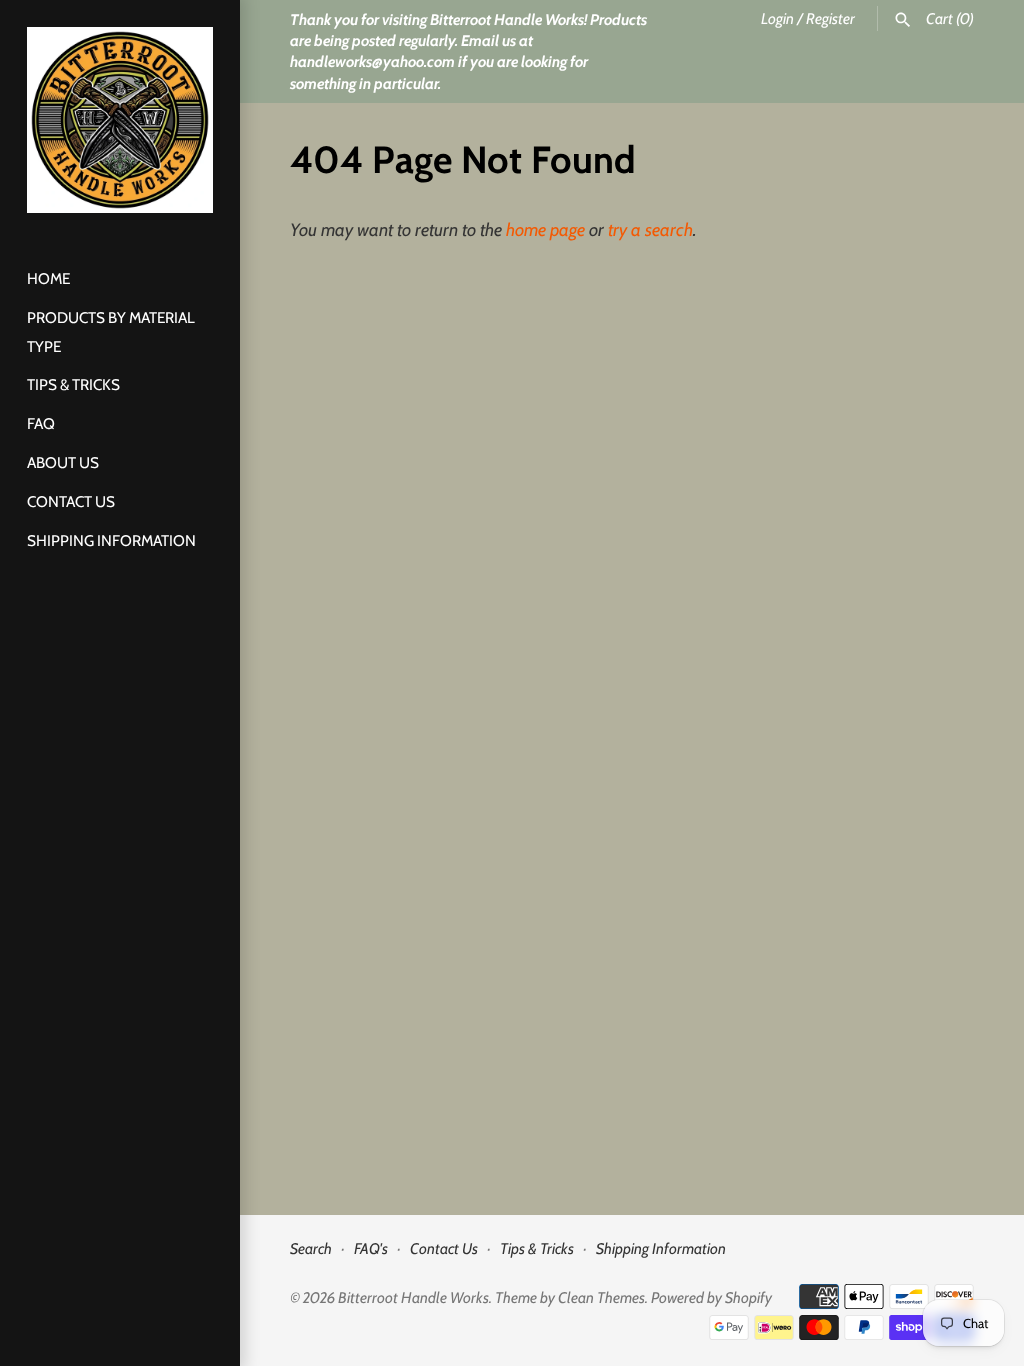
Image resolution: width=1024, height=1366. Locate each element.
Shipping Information (111, 540)
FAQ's (371, 1248)
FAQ (41, 423)
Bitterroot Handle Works (413, 1297)
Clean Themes (601, 1297)
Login (777, 18)
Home (48, 278)
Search (311, 1248)
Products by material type (111, 332)
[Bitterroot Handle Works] (120, 120)
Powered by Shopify (711, 1297)
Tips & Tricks (73, 384)
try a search (650, 230)
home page (545, 230)
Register (830, 18)
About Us (63, 462)
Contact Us (71, 501)
